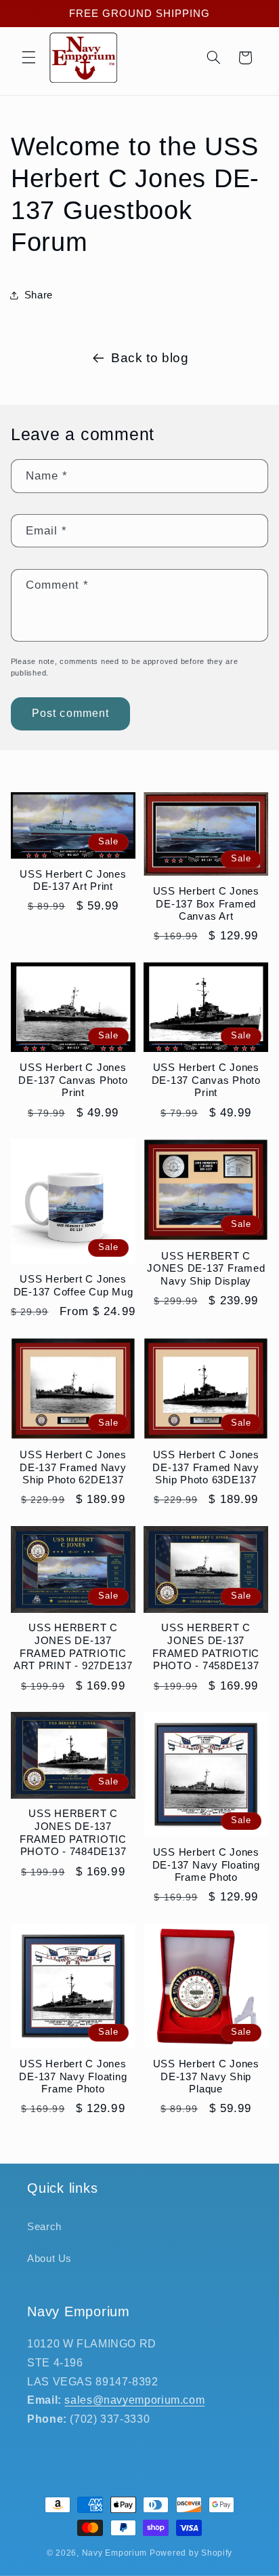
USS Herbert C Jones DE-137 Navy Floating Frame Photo (206, 1865)
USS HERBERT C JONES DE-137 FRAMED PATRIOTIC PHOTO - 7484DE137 (73, 1832)
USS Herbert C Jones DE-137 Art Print (73, 880)
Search (44, 2227)
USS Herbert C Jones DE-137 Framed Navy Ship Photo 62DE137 (73, 1467)
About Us (49, 2259)
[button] (28, 58)
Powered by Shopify (191, 2553)
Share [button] (39, 295)
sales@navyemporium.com (134, 2400)
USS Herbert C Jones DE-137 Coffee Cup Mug (73, 1285)
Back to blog (150, 358)
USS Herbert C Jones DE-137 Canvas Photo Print (73, 1080)
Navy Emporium (115, 2553)
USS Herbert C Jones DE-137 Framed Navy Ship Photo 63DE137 (206, 1467)
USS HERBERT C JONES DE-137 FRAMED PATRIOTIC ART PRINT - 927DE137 (73, 1646)
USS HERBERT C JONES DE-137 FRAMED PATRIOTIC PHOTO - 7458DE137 (206, 1646)
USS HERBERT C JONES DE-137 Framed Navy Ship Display (206, 1269)
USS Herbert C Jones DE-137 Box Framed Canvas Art (206, 904)
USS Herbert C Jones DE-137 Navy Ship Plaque (206, 2076)
